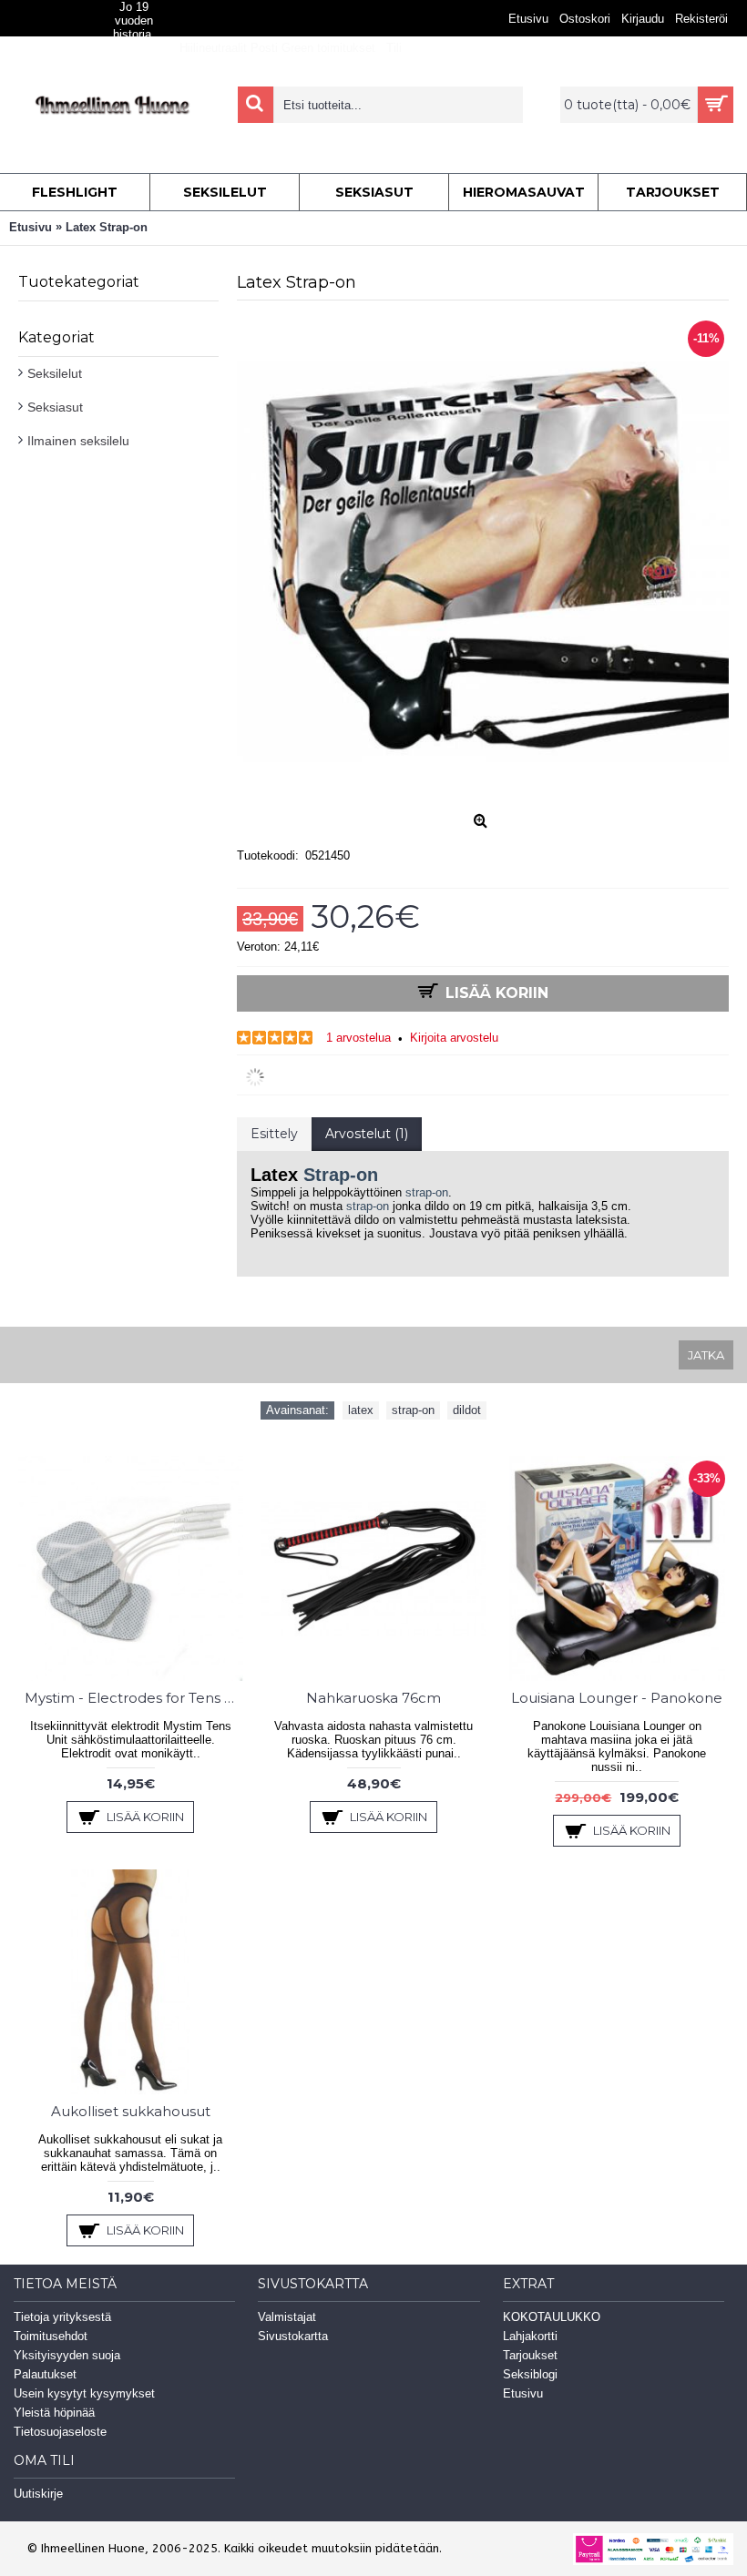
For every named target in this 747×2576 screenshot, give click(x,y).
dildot (467, 1410)
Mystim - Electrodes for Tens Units (134, 1698)
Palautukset (45, 2374)
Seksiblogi (530, 2374)
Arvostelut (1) (367, 1134)
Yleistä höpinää (54, 2413)
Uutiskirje (38, 2494)
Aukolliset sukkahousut (131, 2111)
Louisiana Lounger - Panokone (617, 1698)
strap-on (427, 1192)
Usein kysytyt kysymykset (84, 2393)
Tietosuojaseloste (60, 2432)
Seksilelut (55, 373)
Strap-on (341, 1175)
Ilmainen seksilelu (78, 441)
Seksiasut (55, 407)
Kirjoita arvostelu (454, 1038)
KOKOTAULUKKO (552, 2317)
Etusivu (523, 2393)
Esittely (274, 1134)
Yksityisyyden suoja (67, 2355)
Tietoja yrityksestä (62, 2317)
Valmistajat (287, 2317)
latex (361, 1410)
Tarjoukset (530, 2355)
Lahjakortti (530, 2336)
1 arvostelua (358, 1038)
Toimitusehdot (51, 2336)
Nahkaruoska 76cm (373, 1698)
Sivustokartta (293, 2336)
